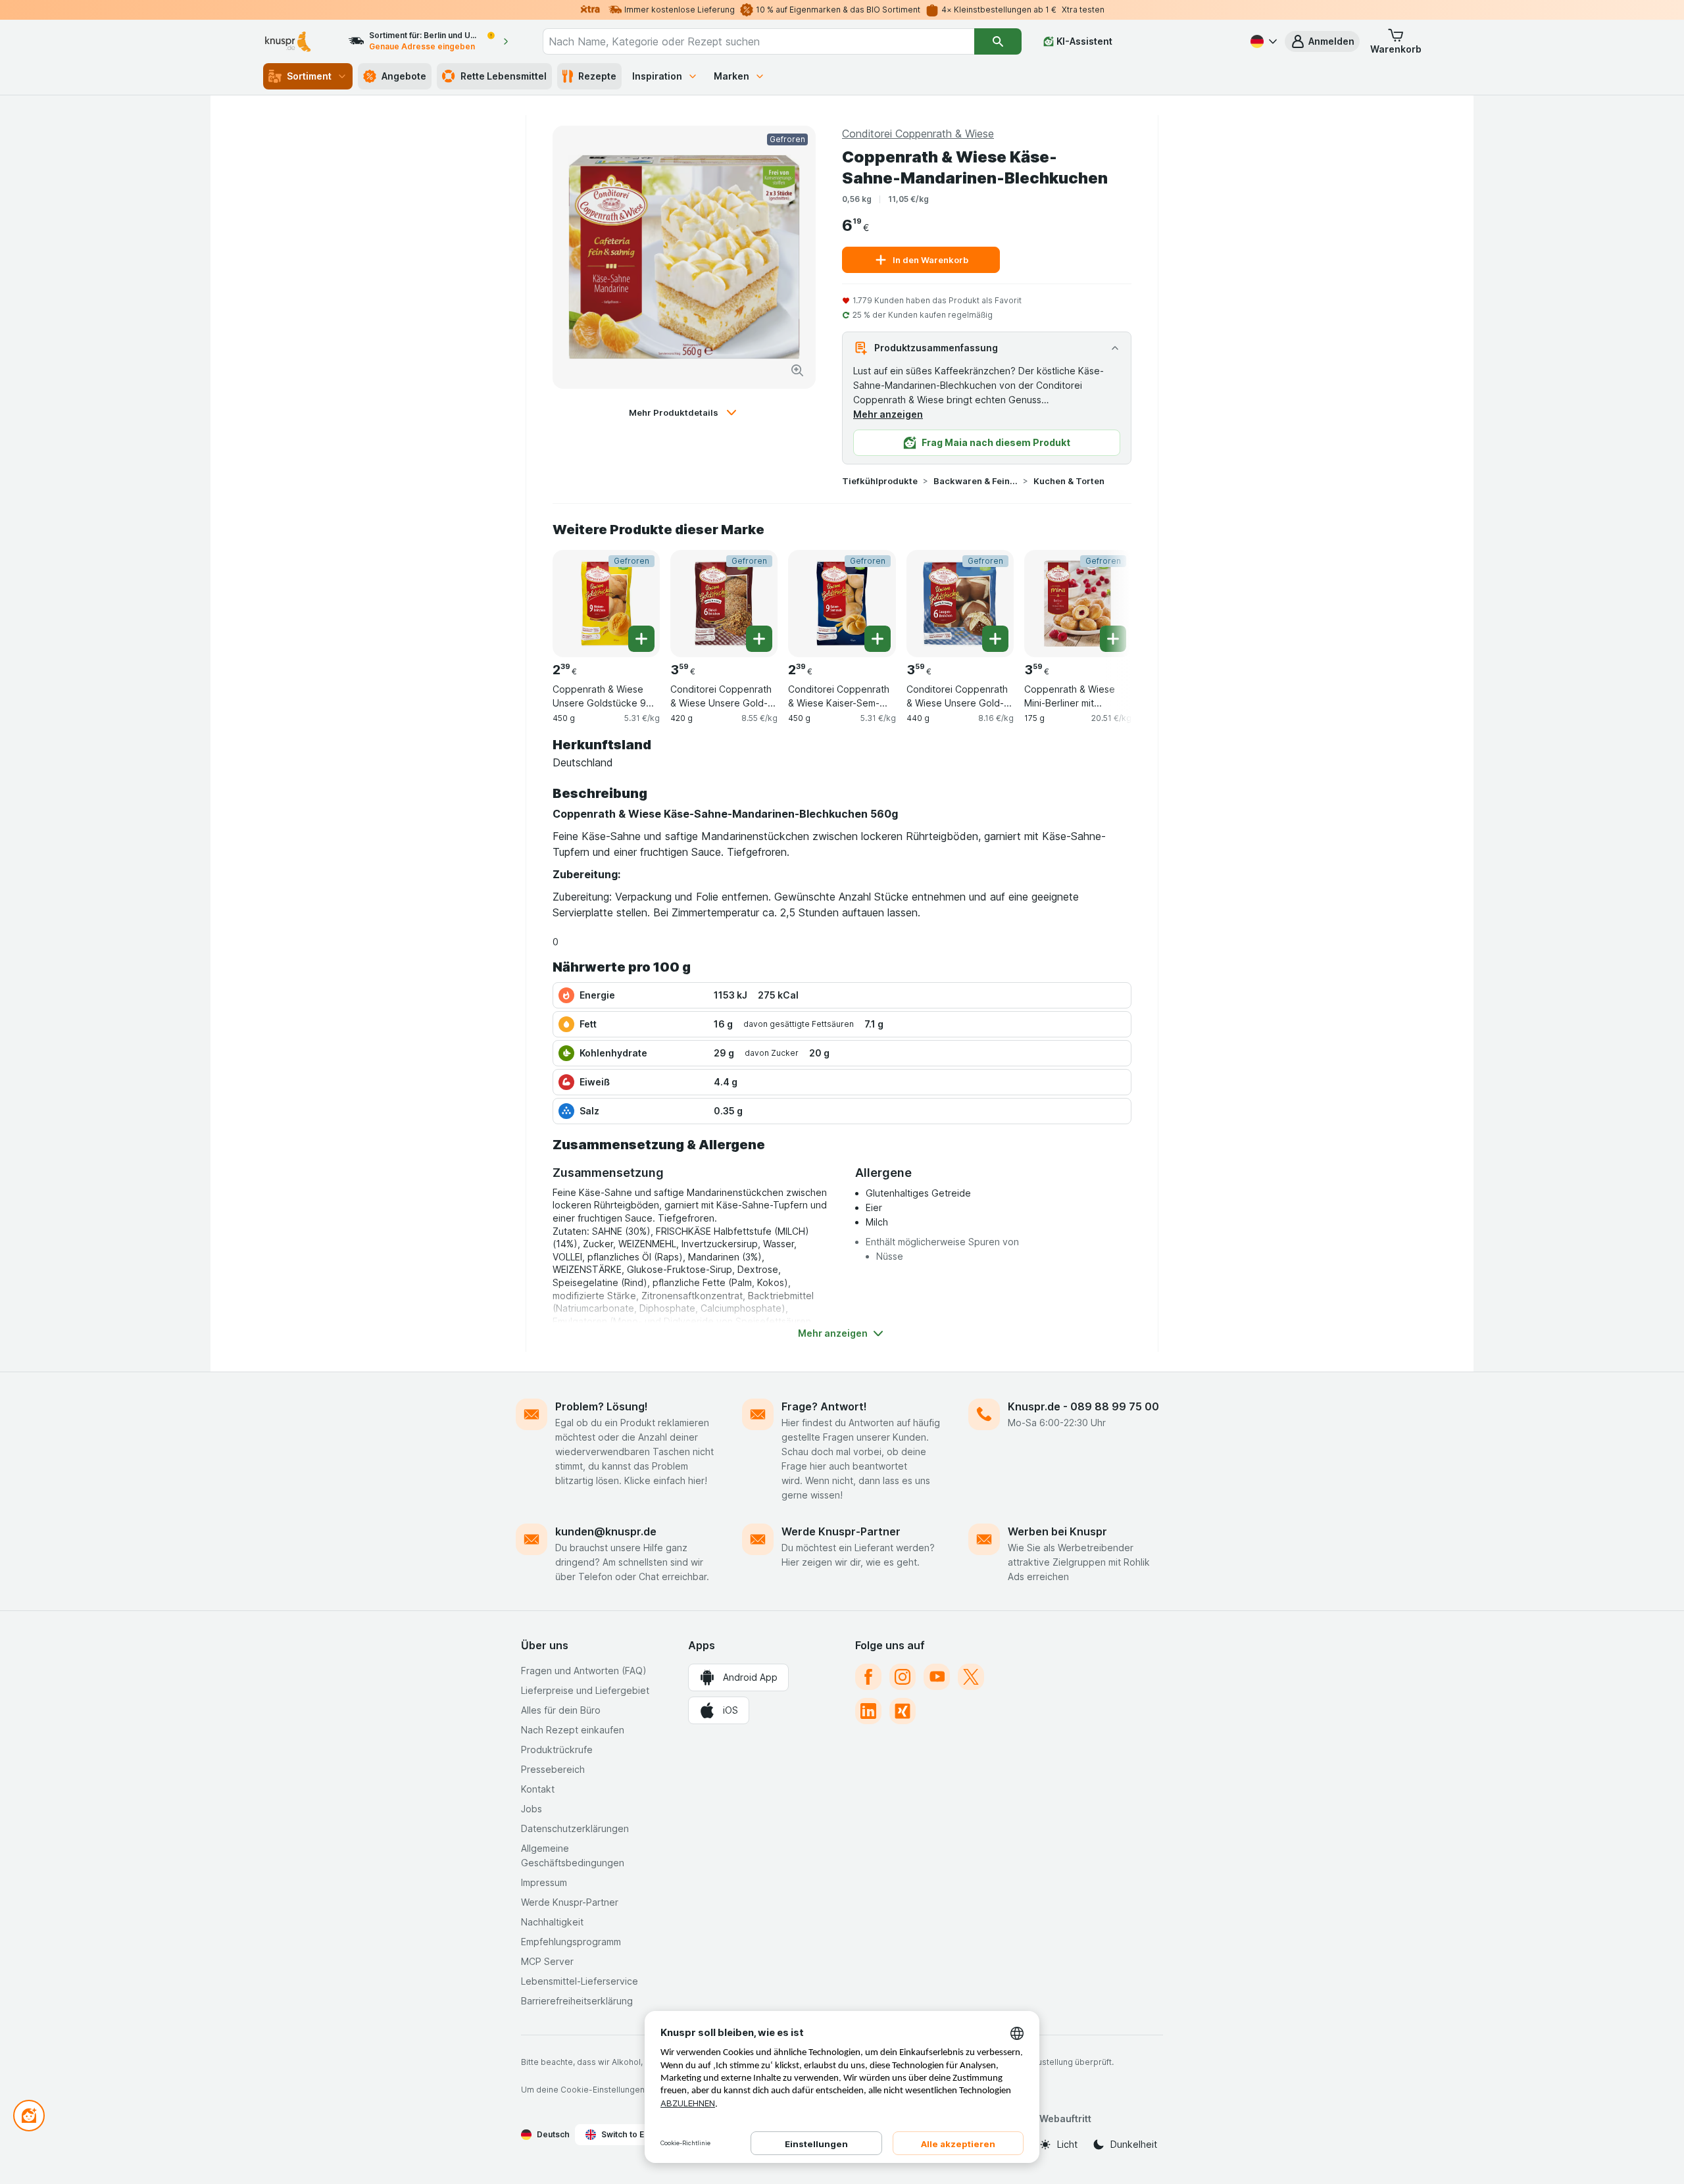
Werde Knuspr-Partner (841, 1531)
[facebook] (868, 1677)
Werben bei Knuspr (1057, 1531)
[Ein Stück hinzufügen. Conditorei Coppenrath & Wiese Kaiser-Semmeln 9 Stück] (878, 639)
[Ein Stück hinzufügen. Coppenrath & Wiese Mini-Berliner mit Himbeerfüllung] (1113, 639)
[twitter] (971, 1677)
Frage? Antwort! (824, 1406)
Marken (731, 76)
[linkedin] (868, 1711)
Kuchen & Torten (1069, 481)
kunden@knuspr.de (606, 1531)
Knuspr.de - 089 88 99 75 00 (1083, 1406)
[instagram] (903, 1677)
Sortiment (309, 76)
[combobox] (758, 41)
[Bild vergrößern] (797, 370)
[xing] (903, 1711)
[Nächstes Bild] (1105, 599)
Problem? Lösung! (602, 1406)
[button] (1322, 41)
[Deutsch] (1262, 41)
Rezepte (597, 76)
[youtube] (937, 1677)
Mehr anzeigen (888, 414)
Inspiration (657, 76)
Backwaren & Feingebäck (976, 481)
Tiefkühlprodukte (880, 481)
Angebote (404, 76)
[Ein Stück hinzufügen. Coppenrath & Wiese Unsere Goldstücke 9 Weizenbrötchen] (641, 639)
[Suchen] (998, 41)
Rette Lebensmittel (504, 76)
